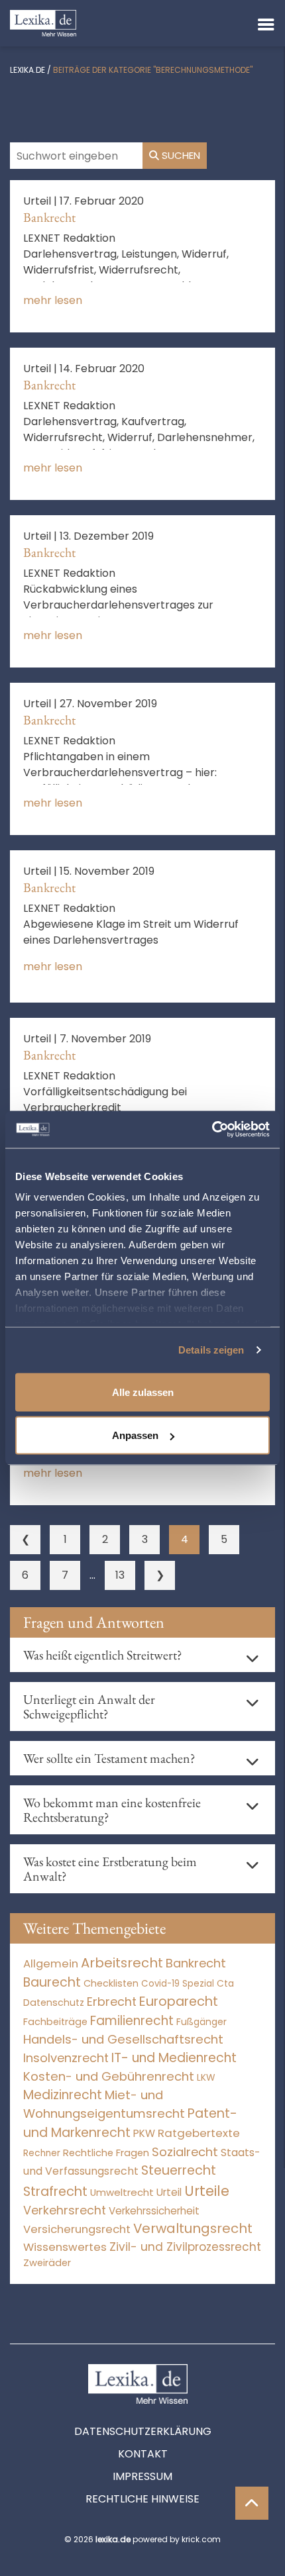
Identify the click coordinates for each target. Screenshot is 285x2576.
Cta (225, 1984)
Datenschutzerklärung (143, 2431)
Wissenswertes (65, 2247)
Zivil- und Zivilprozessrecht (185, 2247)
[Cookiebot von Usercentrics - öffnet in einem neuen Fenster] (212, 1130)
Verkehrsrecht (65, 2210)
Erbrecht (112, 2002)
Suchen (180, 155)
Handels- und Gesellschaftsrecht (123, 2039)
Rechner (42, 2153)
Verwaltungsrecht (193, 2228)
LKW (206, 2077)
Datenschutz (54, 2003)
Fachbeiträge (55, 2022)
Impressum (142, 2476)
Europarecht (179, 2002)
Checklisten (111, 1983)
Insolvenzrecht (66, 2058)
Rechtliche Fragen (106, 2153)
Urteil (169, 2192)
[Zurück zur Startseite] (43, 22)
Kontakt (143, 2454)
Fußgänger (201, 2022)
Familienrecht (132, 2021)
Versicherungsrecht (77, 2229)
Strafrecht (55, 2192)
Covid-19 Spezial (178, 1984)
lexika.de (28, 70)
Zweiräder (47, 2263)
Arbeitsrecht (122, 1963)
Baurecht (52, 1982)
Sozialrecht (185, 2152)
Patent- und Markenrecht (130, 2123)
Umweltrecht (122, 2192)
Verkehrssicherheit (154, 2211)
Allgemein (51, 1963)
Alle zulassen (143, 1392)
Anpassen (135, 1435)
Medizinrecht (63, 2095)
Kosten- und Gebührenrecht (109, 2076)
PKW (144, 2133)
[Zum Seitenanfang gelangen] (252, 2503)
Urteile (207, 2191)
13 (120, 1575)
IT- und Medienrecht (174, 2058)
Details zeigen (211, 1350)
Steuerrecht (179, 2170)
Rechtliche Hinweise (142, 2499)
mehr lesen (53, 300)
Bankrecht (49, 217)
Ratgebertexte (199, 2133)
